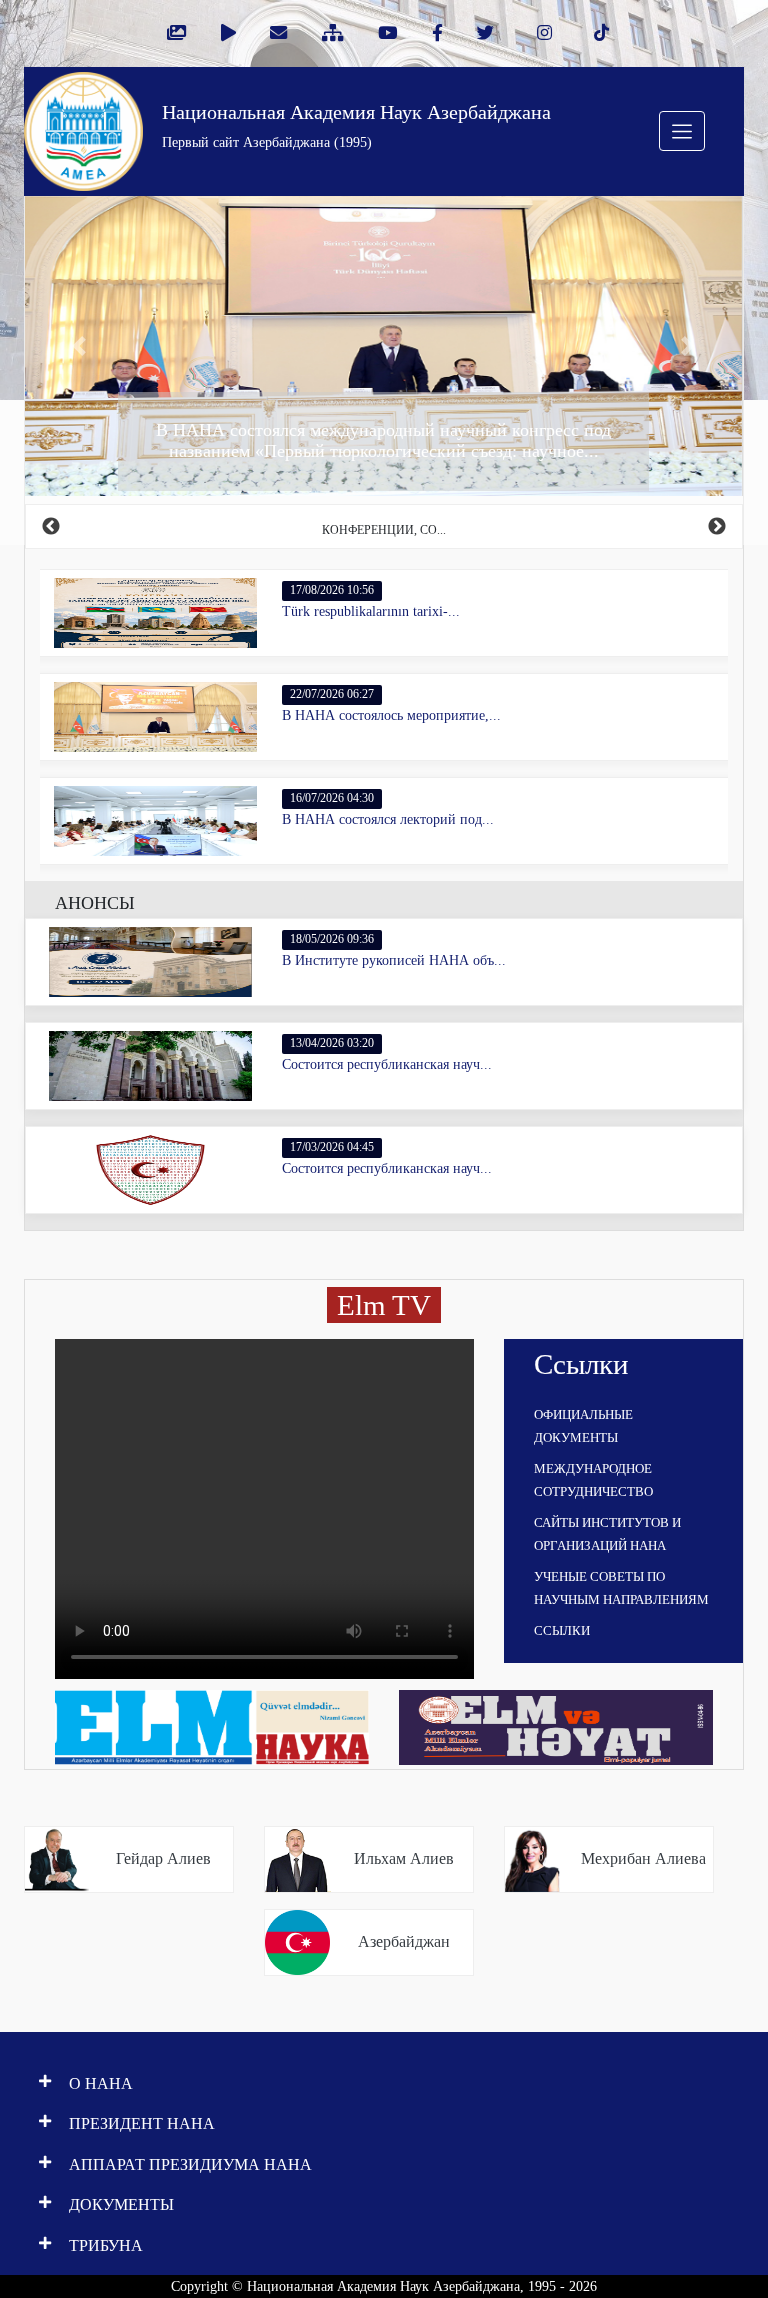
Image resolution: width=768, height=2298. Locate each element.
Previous (51, 527)
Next (717, 527)
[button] (79, 346)
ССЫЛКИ (562, 1630)
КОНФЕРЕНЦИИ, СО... (384, 530)
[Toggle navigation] (682, 131)
